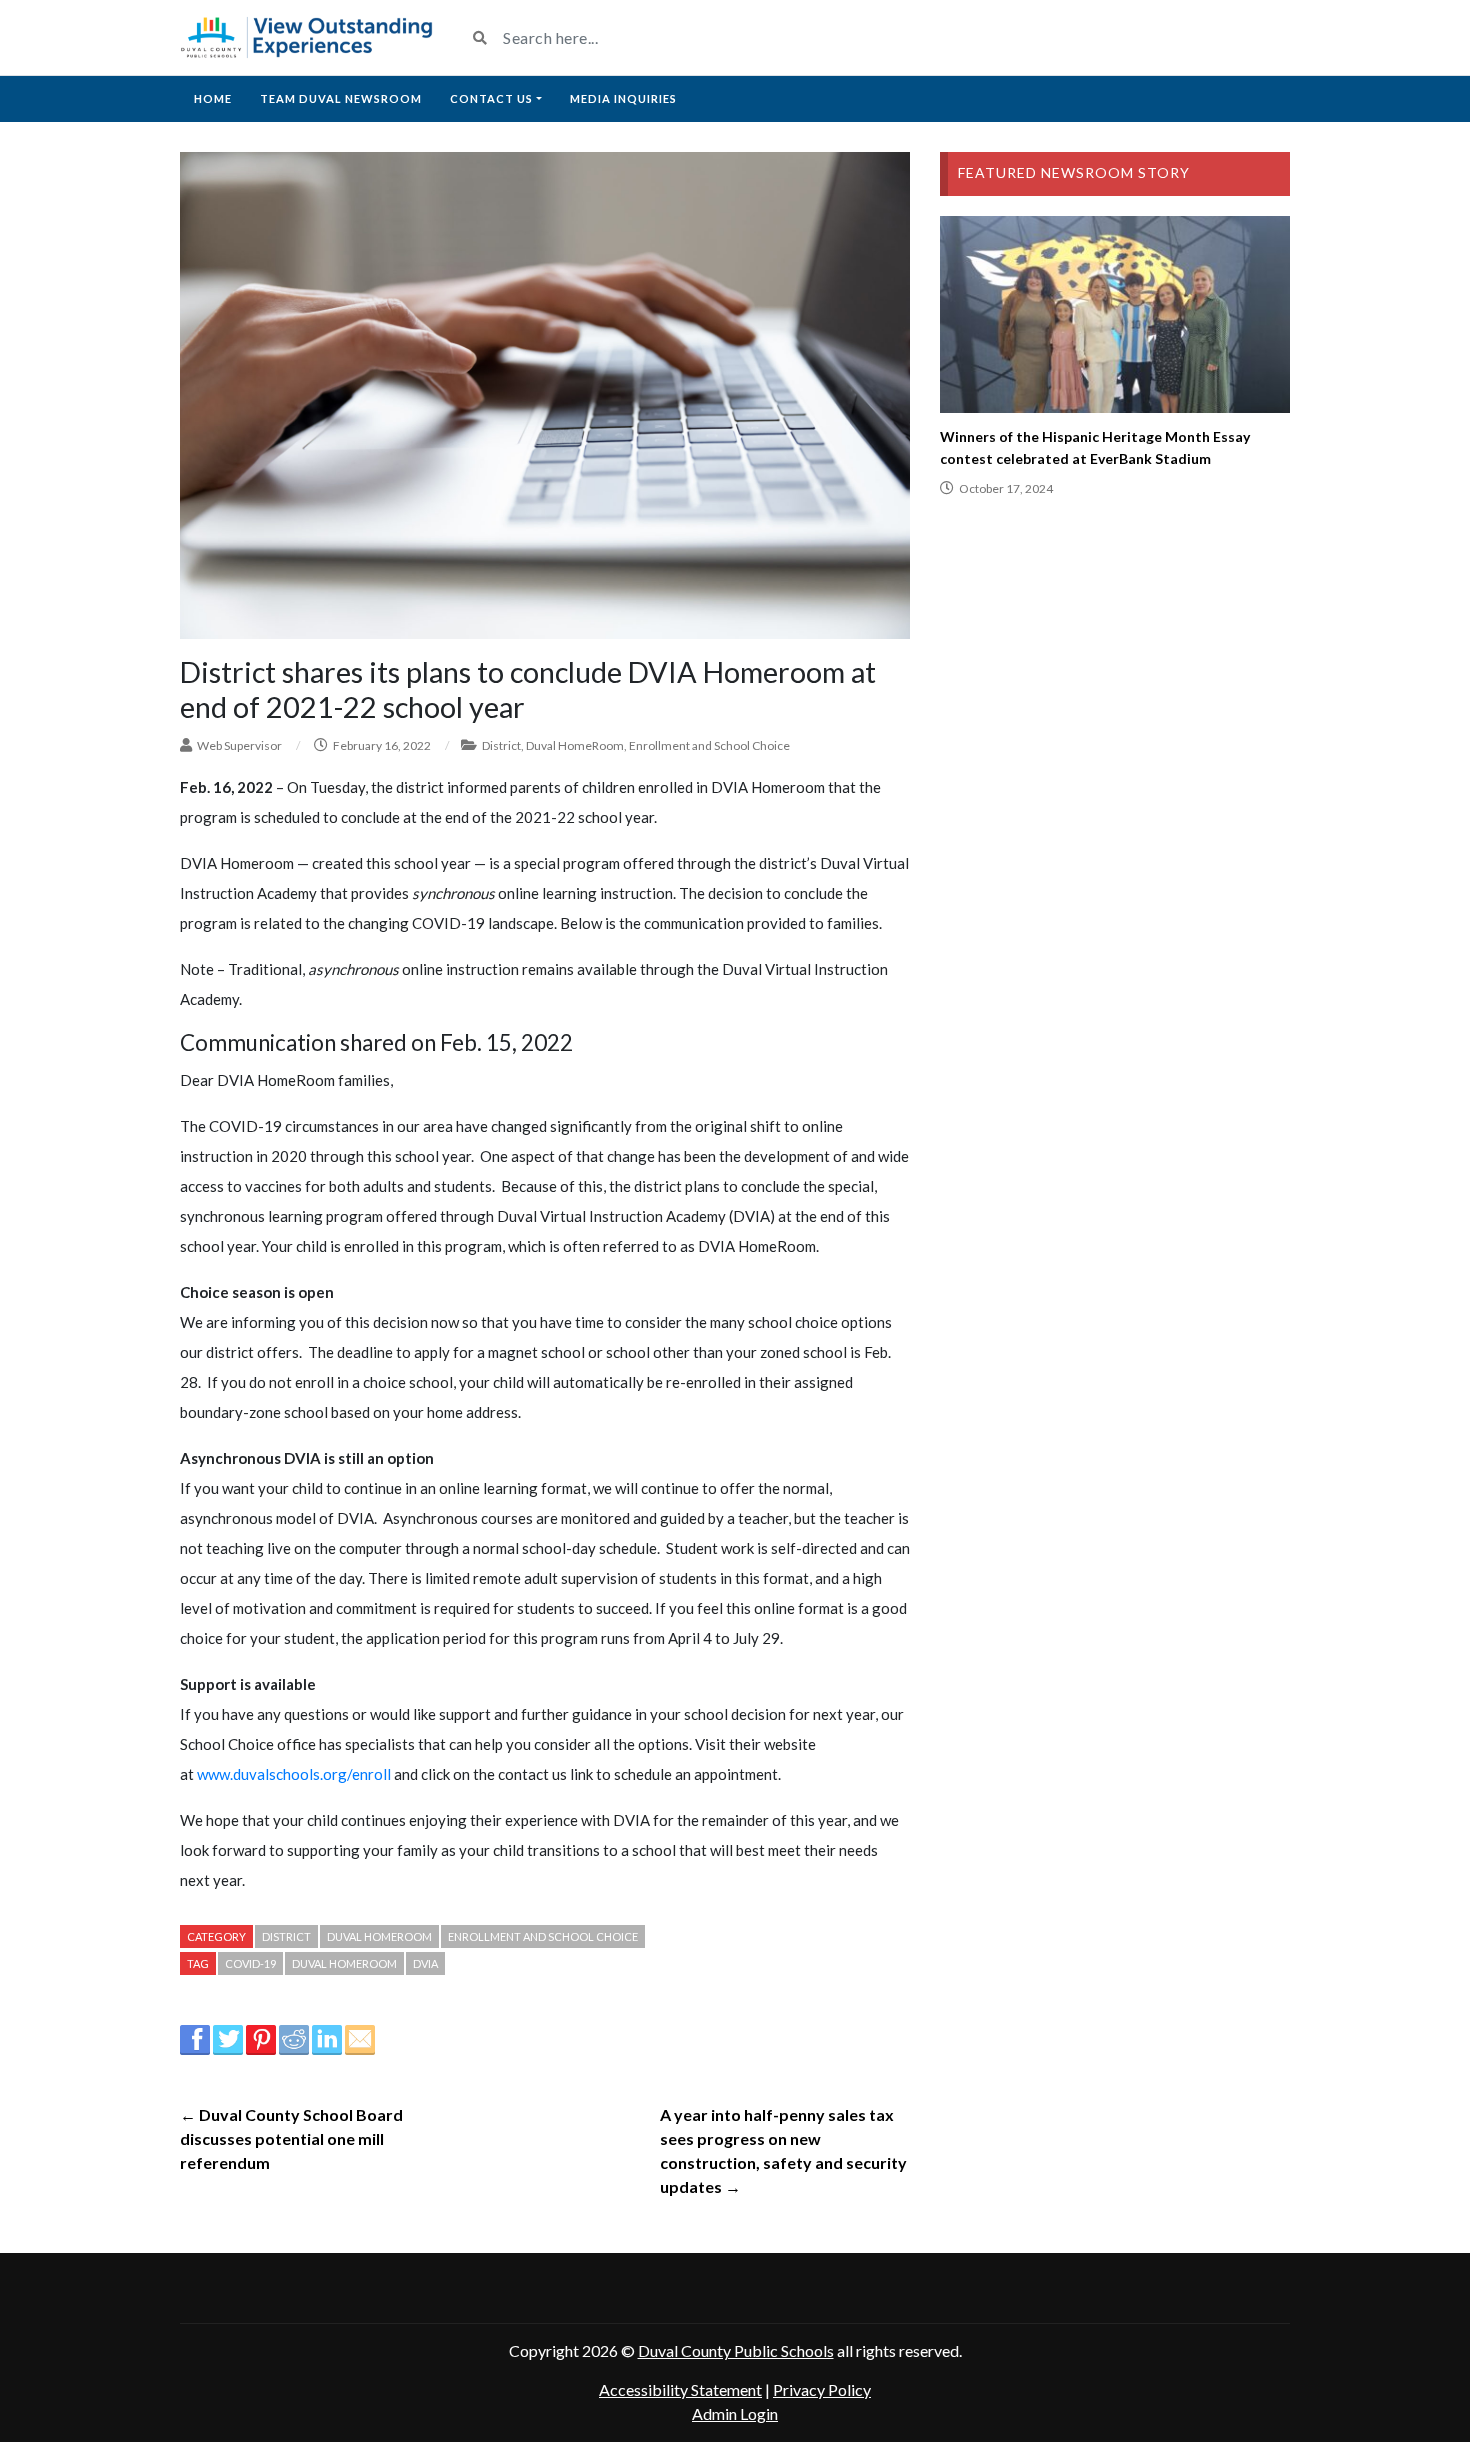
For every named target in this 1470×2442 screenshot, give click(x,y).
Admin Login (735, 2413)
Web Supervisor (239, 745)
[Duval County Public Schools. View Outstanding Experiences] (307, 37)
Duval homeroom (344, 1963)
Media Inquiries (623, 98)
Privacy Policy (822, 2389)
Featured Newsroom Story (1074, 172)
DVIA (425, 1963)
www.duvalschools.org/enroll (294, 1774)
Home (213, 98)
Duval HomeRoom (575, 745)
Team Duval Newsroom (341, 98)
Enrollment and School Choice (709, 745)
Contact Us (491, 98)
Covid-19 (250, 1963)
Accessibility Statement (680, 2389)
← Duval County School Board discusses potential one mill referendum (291, 2138)
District (501, 745)
